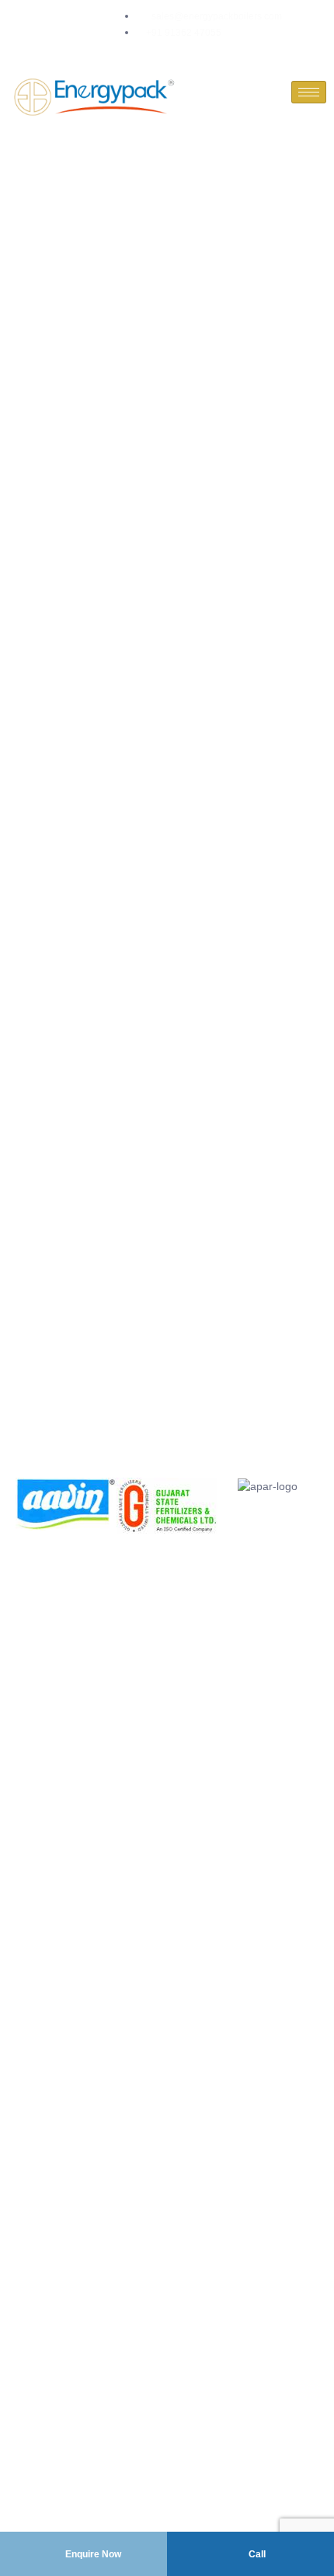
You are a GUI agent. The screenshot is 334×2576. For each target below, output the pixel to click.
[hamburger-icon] (309, 92)
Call (256, 2554)
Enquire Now (92, 2554)
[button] (31, 1506)
